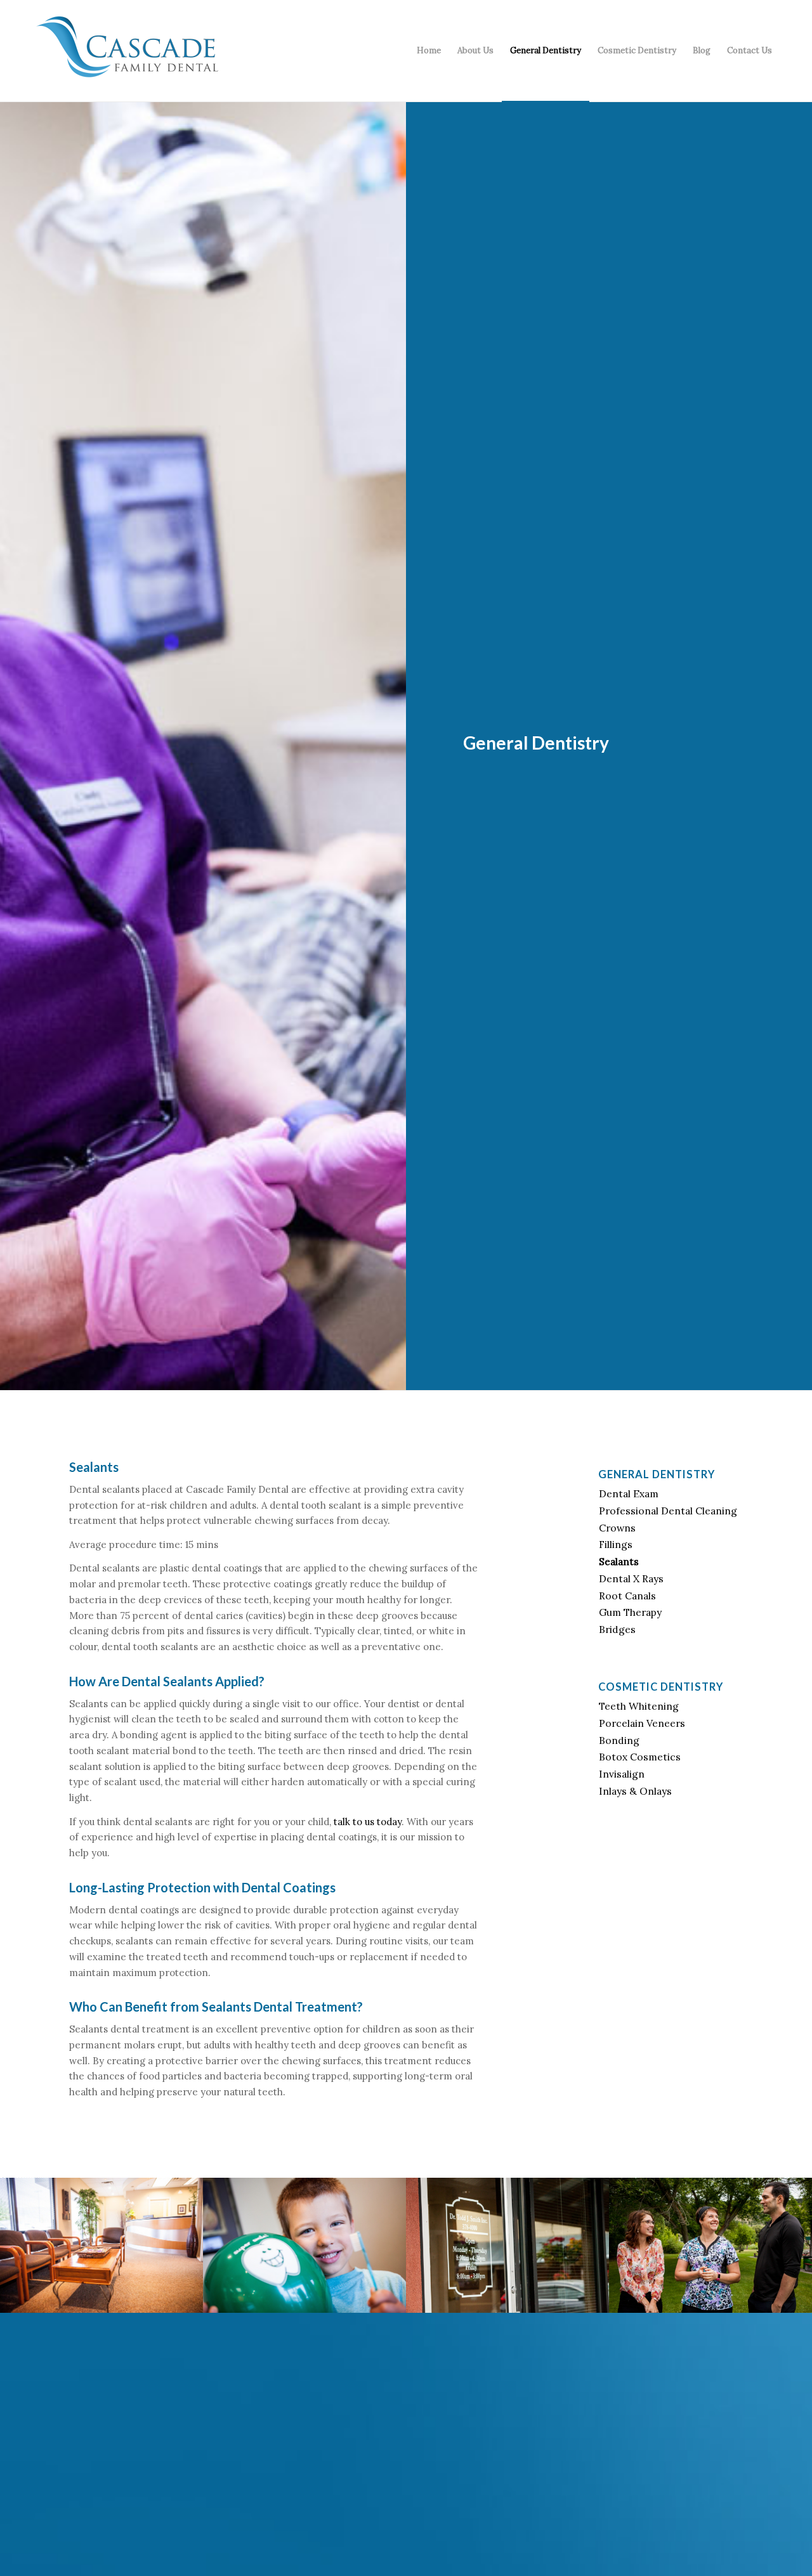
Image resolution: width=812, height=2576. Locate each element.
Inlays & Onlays (635, 1791)
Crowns (617, 1528)
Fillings (616, 1544)
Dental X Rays (631, 1578)
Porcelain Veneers (642, 1723)
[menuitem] (429, 51)
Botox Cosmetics (640, 1757)
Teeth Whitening (639, 1706)
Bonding (619, 1740)
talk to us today (368, 1822)
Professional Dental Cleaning (668, 1511)
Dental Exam (629, 1493)
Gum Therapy (630, 1612)
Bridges (617, 1629)
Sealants (619, 1561)
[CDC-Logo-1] (127, 55)
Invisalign (622, 1774)
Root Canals (627, 1596)
